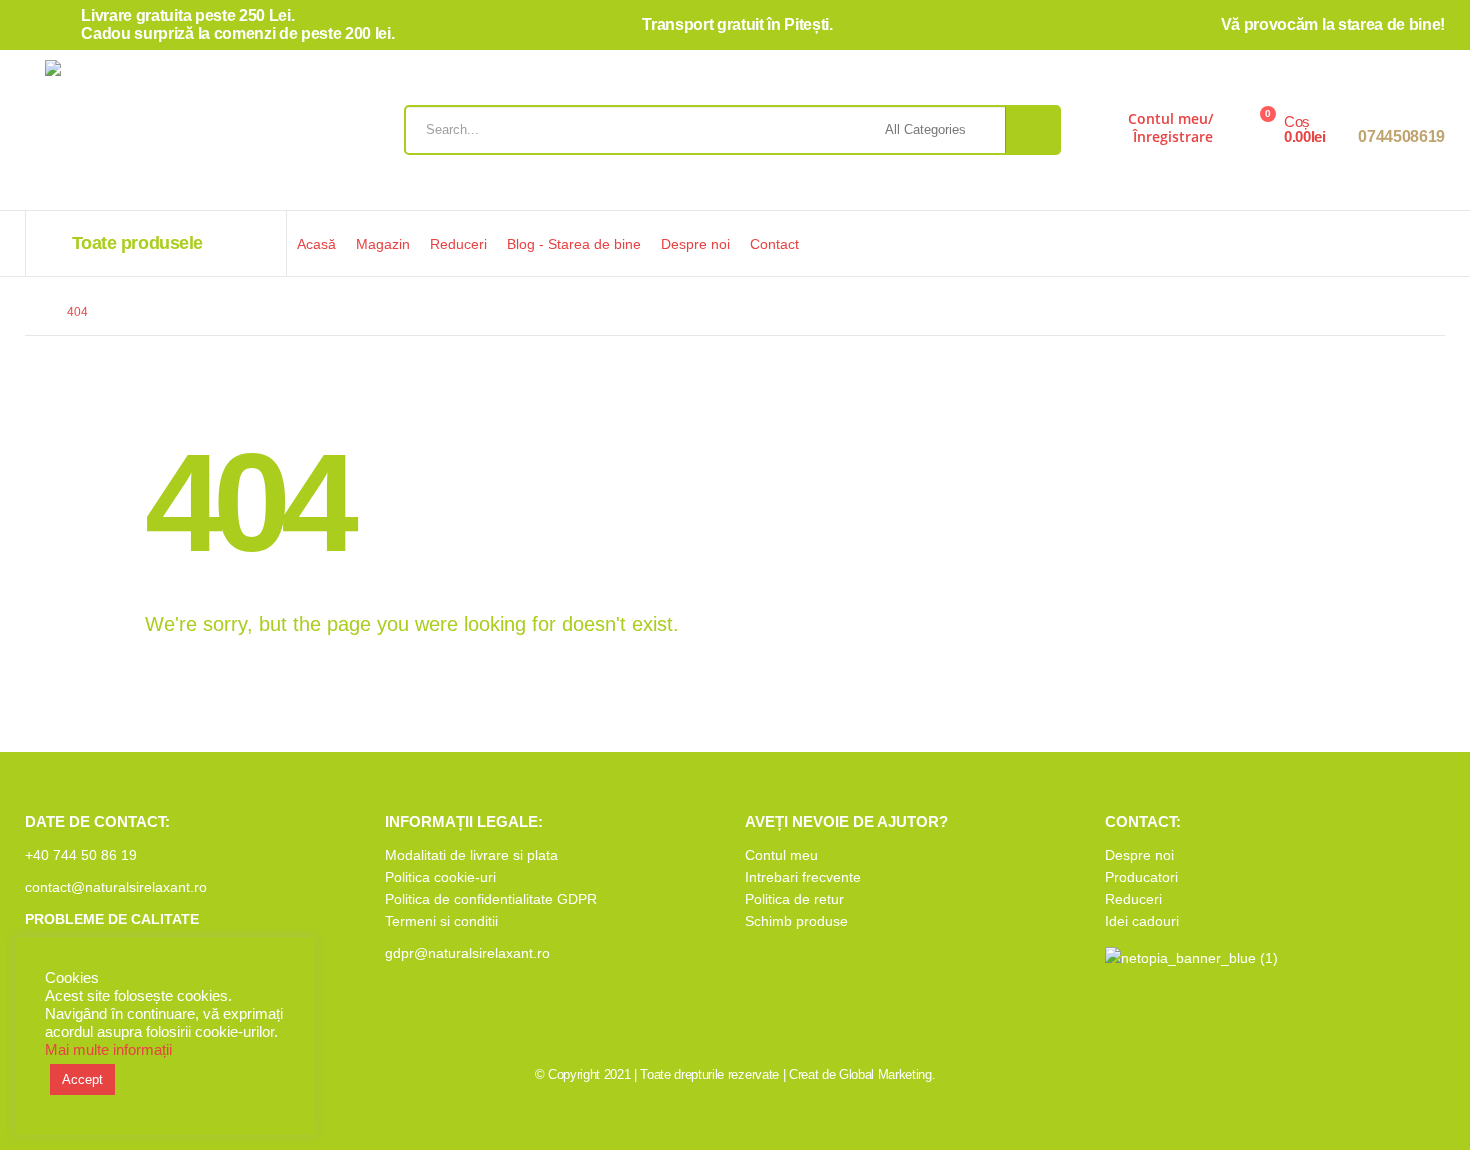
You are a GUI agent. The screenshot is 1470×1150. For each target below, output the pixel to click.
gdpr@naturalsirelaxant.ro (467, 953)
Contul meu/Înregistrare (1170, 127)
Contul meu (781, 855)
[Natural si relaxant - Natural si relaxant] (160, 135)
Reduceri (458, 244)
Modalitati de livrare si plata (471, 855)
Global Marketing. (887, 1074)
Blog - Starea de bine (574, 244)
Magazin (383, 244)
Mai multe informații (108, 1050)
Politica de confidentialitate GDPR (491, 899)
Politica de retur (794, 899)
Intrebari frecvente (803, 877)
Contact (774, 244)
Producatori (1141, 877)
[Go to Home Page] (32, 312)
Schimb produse (796, 921)
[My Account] (1097, 135)
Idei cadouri (1142, 921)
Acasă (316, 244)
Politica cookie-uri (440, 877)
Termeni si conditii (441, 921)
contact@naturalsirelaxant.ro (116, 887)
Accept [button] (82, 1079)
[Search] (1032, 130)
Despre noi (695, 244)
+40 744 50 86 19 (81, 855)
